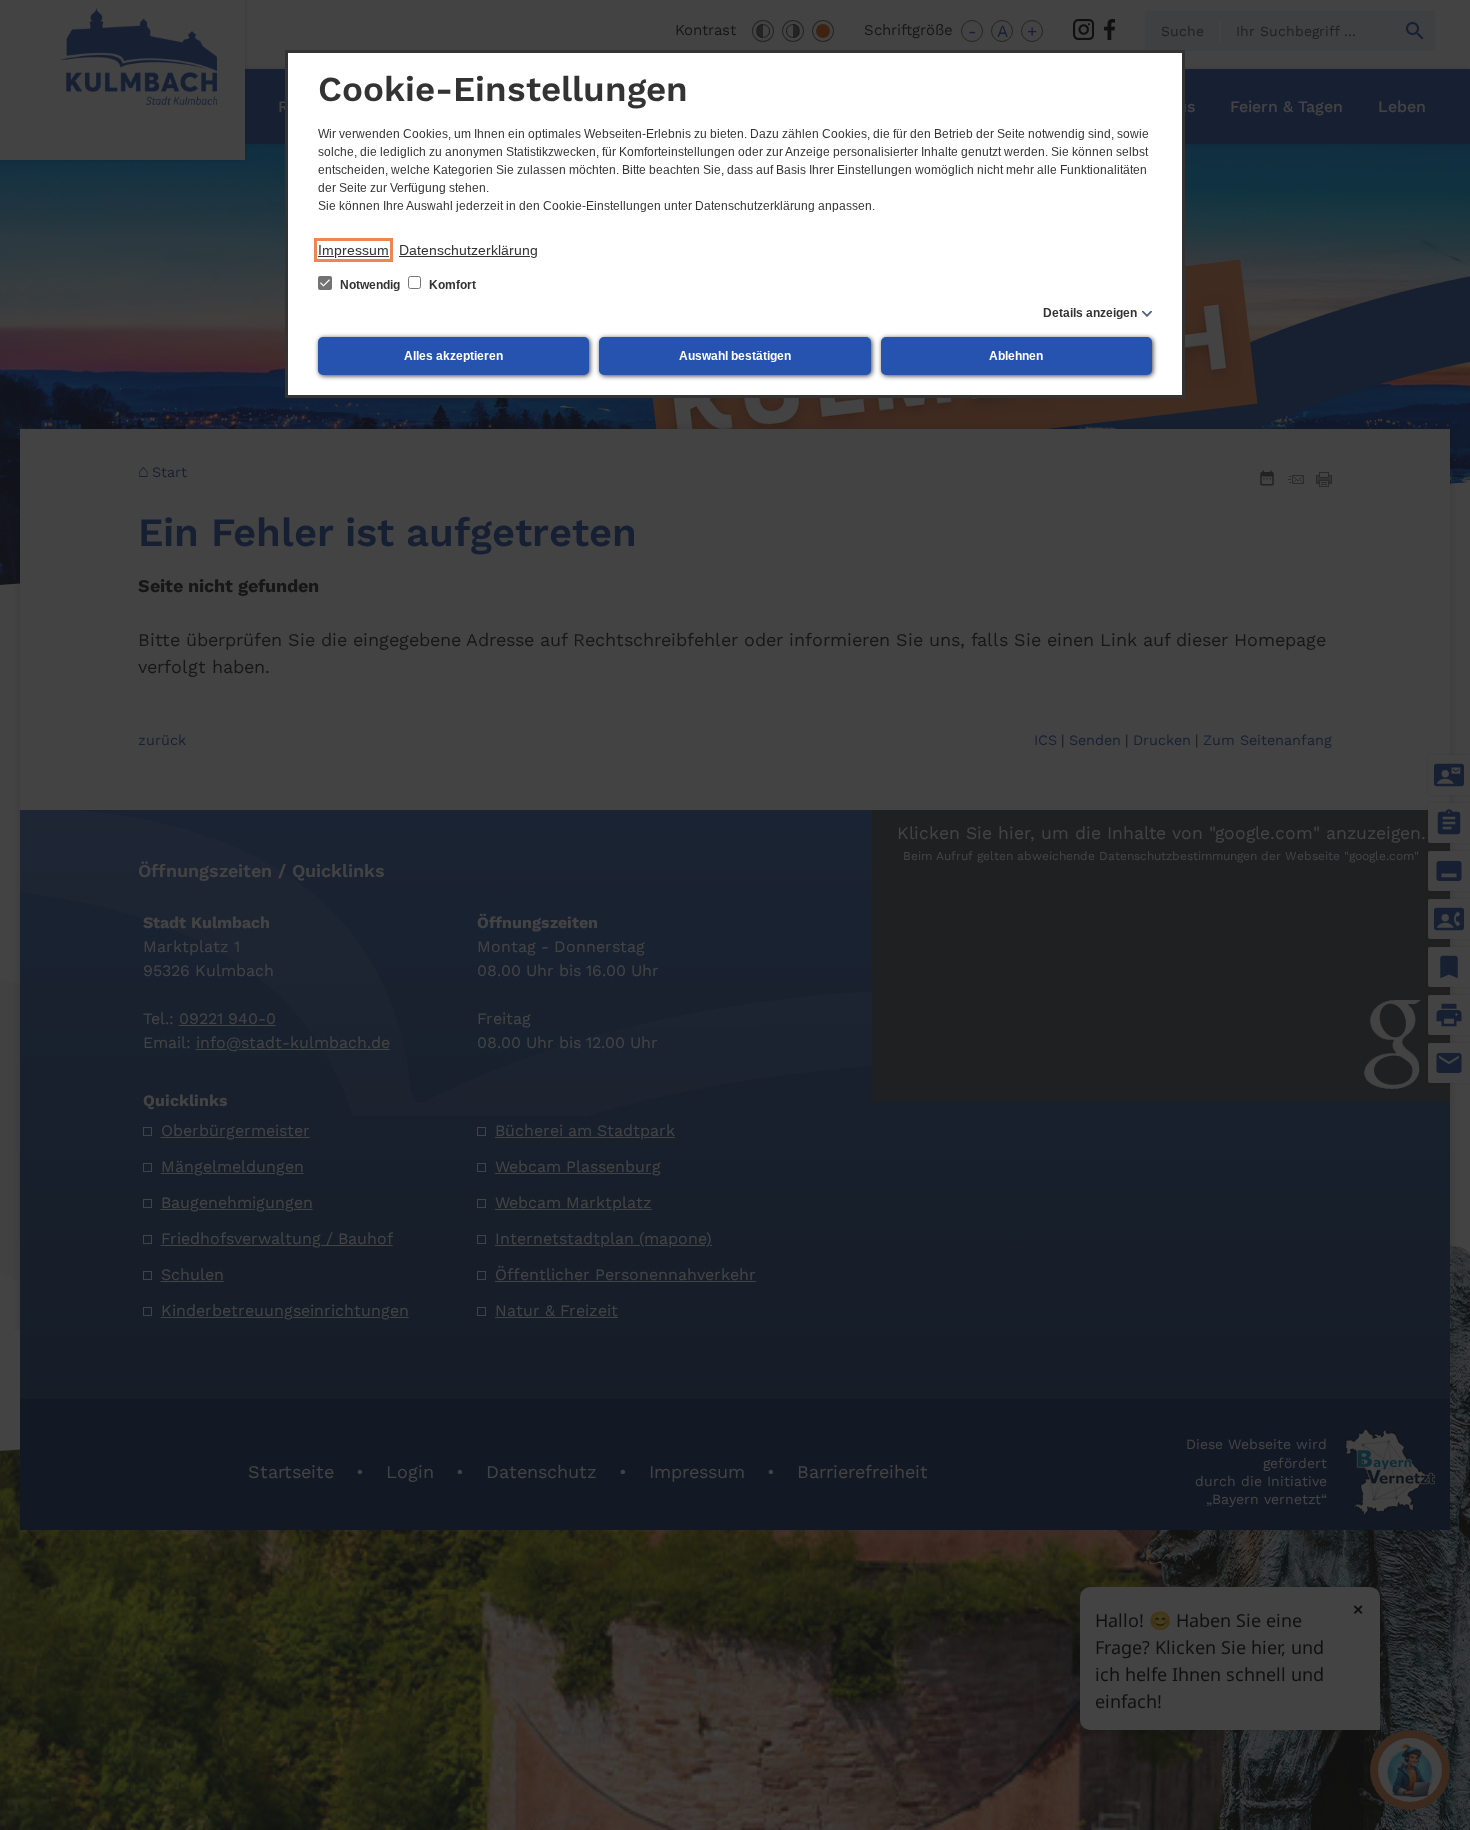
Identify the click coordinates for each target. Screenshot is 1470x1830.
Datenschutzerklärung (468, 250)
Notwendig (370, 285)
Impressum (353, 250)
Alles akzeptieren (453, 356)
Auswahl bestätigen (735, 356)
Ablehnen (1016, 356)
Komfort (451, 285)
